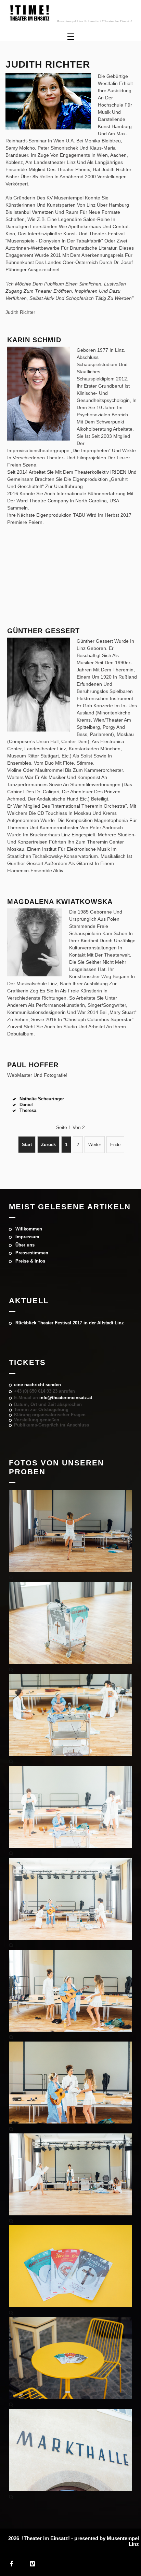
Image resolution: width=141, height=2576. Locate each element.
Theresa (27, 1110)
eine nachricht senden (37, 1385)
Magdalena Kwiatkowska (60, 902)
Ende (115, 1145)
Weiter (95, 1145)
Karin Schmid (34, 340)
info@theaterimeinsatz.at (66, 1398)
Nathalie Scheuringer (41, 1099)
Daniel (25, 1105)
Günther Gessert (43, 631)
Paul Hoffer (33, 1065)
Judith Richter (48, 64)
